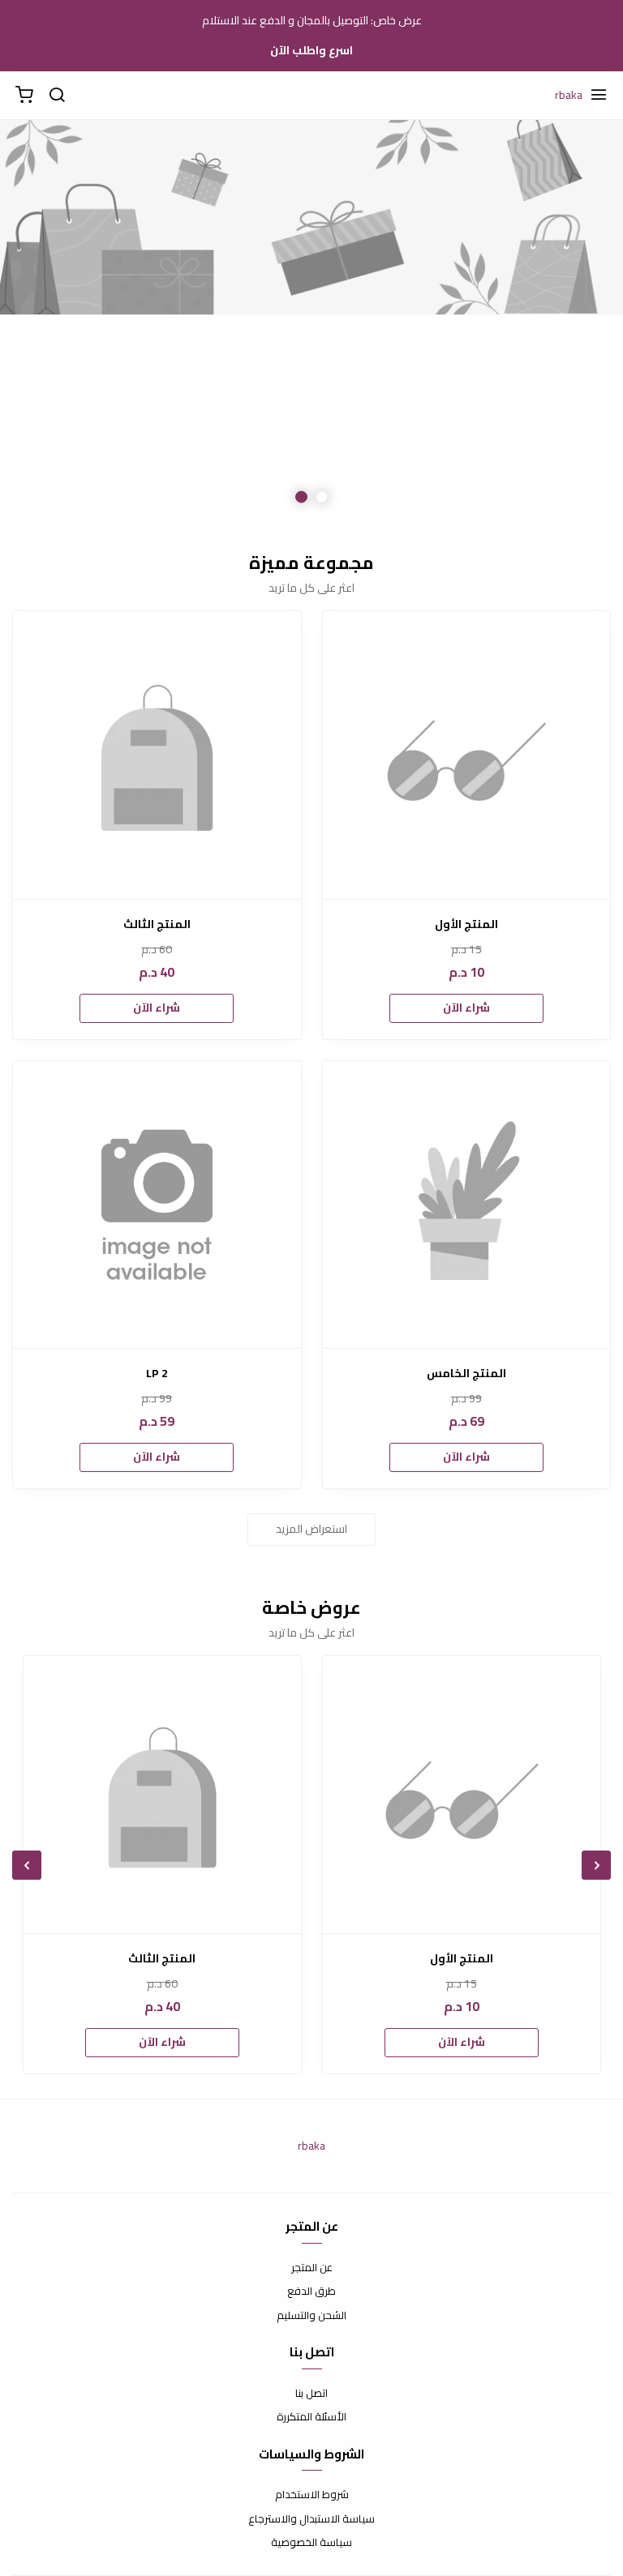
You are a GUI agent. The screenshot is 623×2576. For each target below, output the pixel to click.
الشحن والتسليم (311, 2316)
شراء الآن (466, 1008)
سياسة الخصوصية (311, 2543)
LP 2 (157, 1374)
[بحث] (57, 96)
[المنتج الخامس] (467, 1205)
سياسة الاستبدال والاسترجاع (311, 2519)
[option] (311, 323)
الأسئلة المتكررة (311, 2417)
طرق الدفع (311, 2291)
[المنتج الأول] (467, 755)
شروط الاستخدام (312, 2495)
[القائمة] (599, 96)
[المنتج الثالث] (157, 755)
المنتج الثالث (157, 924)
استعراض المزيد (311, 1529)
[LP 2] (157, 1205)
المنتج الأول (466, 924)
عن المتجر (312, 2268)
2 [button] (301, 497)
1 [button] (322, 497)
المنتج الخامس (466, 1374)
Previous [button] (570, 323)
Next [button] (53, 323)
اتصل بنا (311, 2394)
